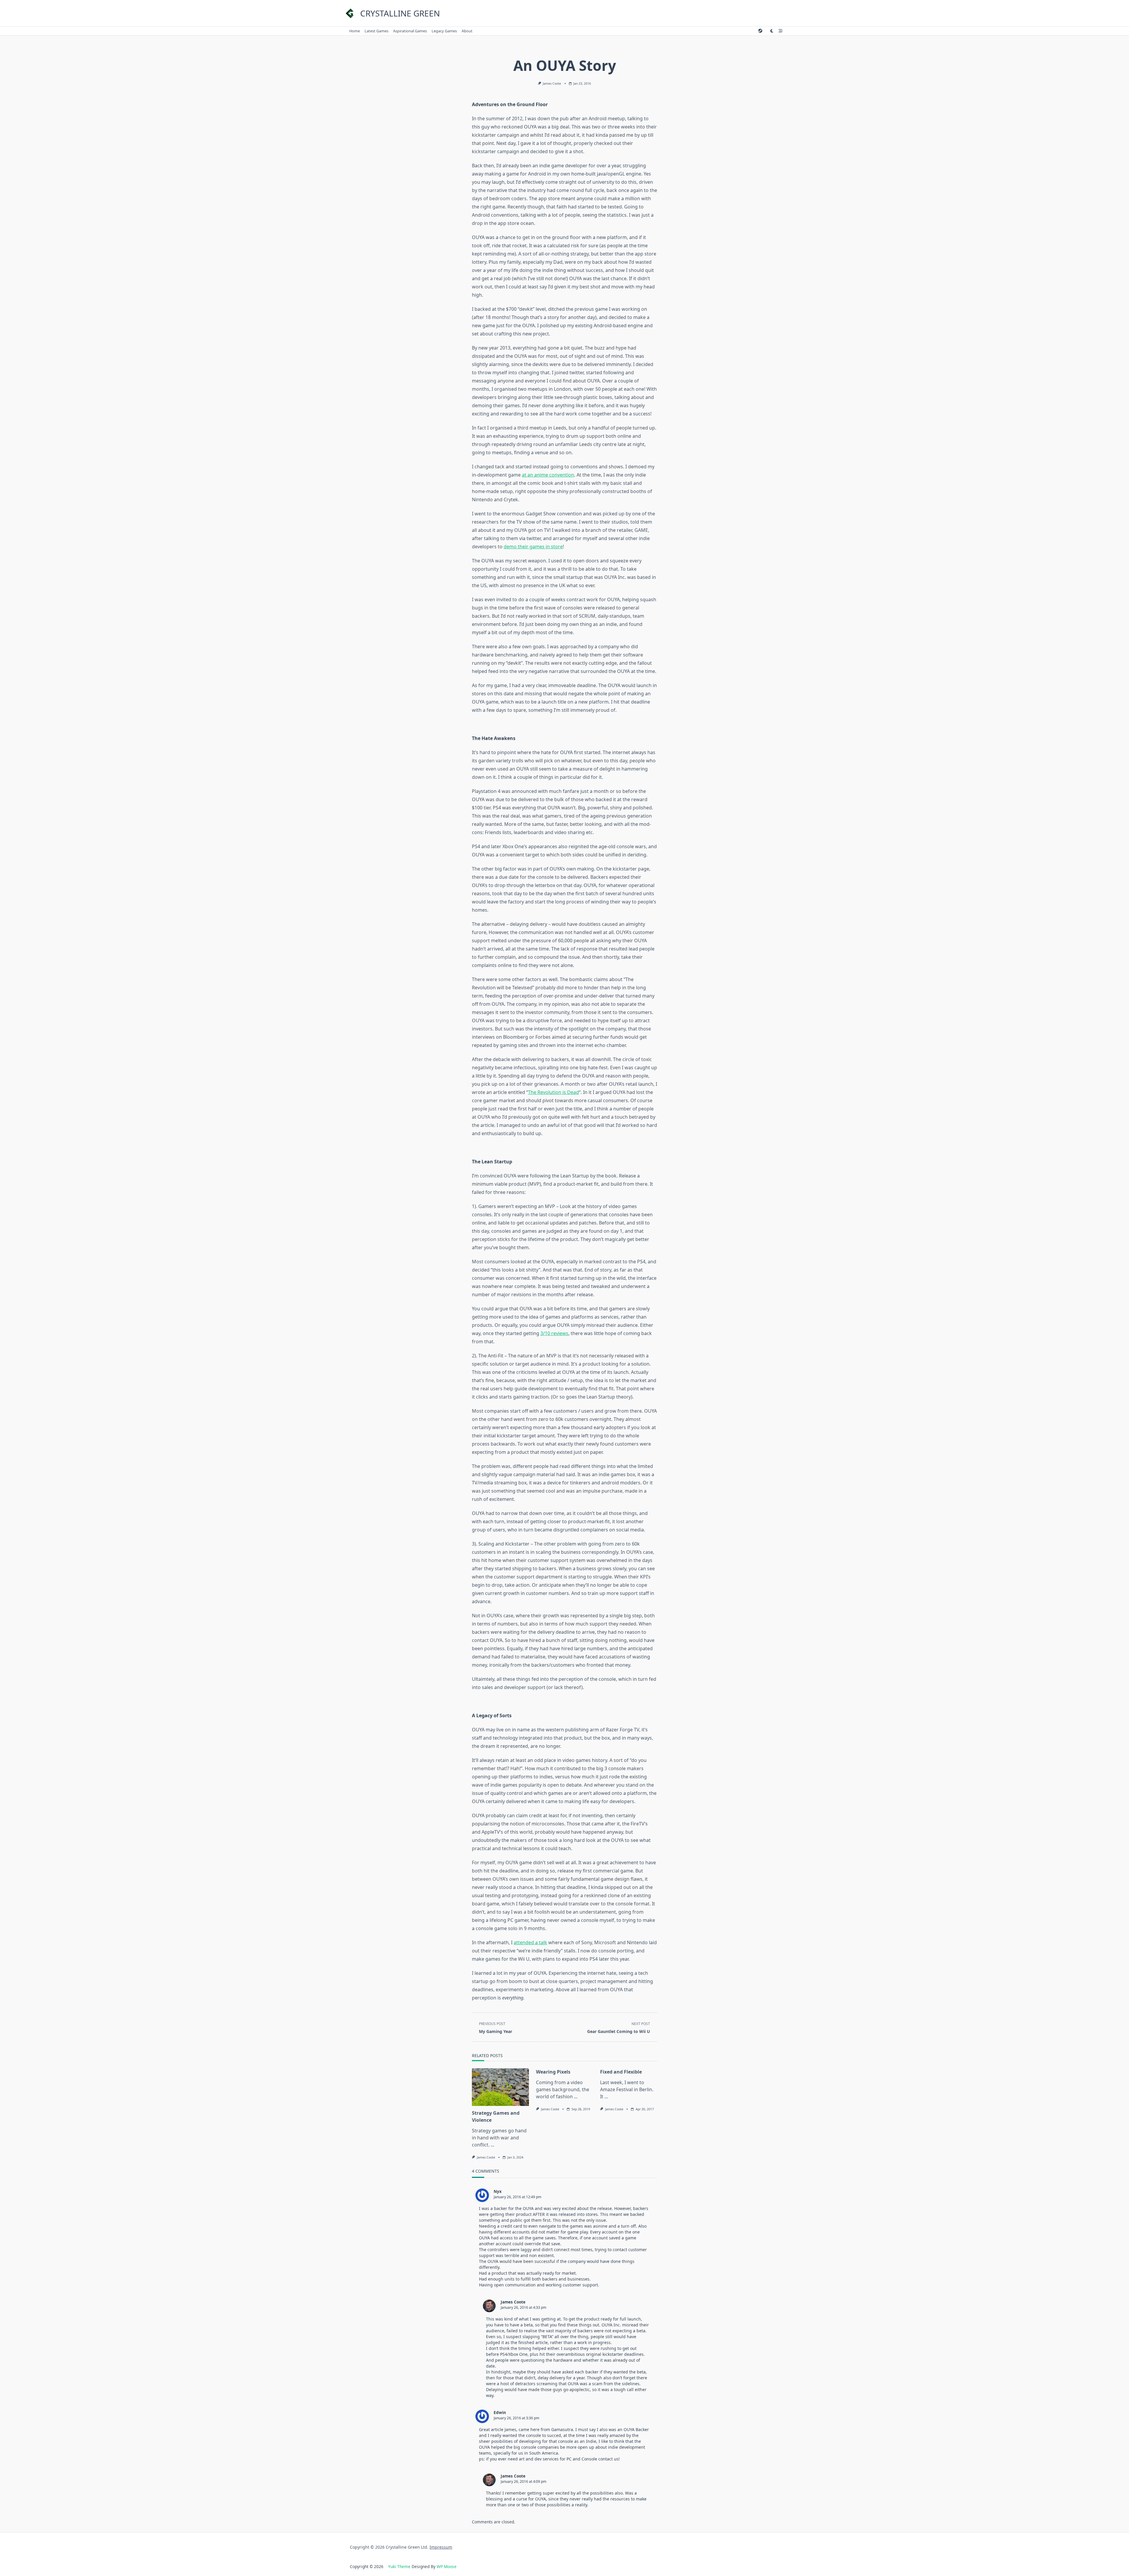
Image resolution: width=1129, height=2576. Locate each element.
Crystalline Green (400, 13)
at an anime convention (548, 475)
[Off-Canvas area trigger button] (781, 31)
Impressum (441, 2547)
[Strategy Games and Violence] (500, 2087)
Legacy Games (444, 31)
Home (355, 31)
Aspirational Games (410, 31)
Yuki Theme (399, 2566)
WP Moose (447, 2566)
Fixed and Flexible (621, 2072)
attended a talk (530, 1942)
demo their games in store (533, 547)
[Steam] (760, 31)
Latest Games (376, 31)
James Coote (552, 83)
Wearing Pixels (553, 2072)
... (492, 2145)
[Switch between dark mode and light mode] (772, 31)
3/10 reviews (554, 1333)
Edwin (500, 2412)
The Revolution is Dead (553, 1092)
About (467, 31)
